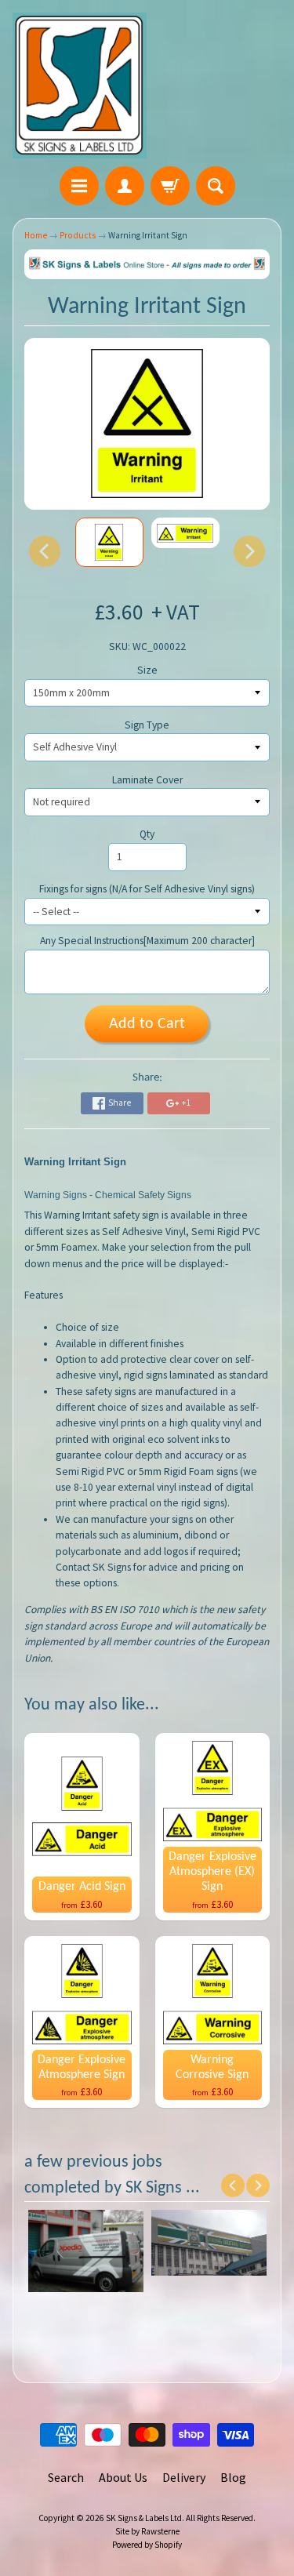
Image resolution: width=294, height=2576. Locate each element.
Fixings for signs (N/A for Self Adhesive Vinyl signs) (147, 889)
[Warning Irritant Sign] (109, 542)
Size (147, 670)
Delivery (184, 2477)
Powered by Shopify (147, 2545)
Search (66, 2477)
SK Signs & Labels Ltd (144, 2518)
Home (36, 235)
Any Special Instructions (147, 941)
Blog (233, 2477)
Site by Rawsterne (147, 2531)
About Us (123, 2477)
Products (78, 235)
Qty (147, 834)
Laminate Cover (147, 780)
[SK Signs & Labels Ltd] (80, 85)
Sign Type (147, 725)
